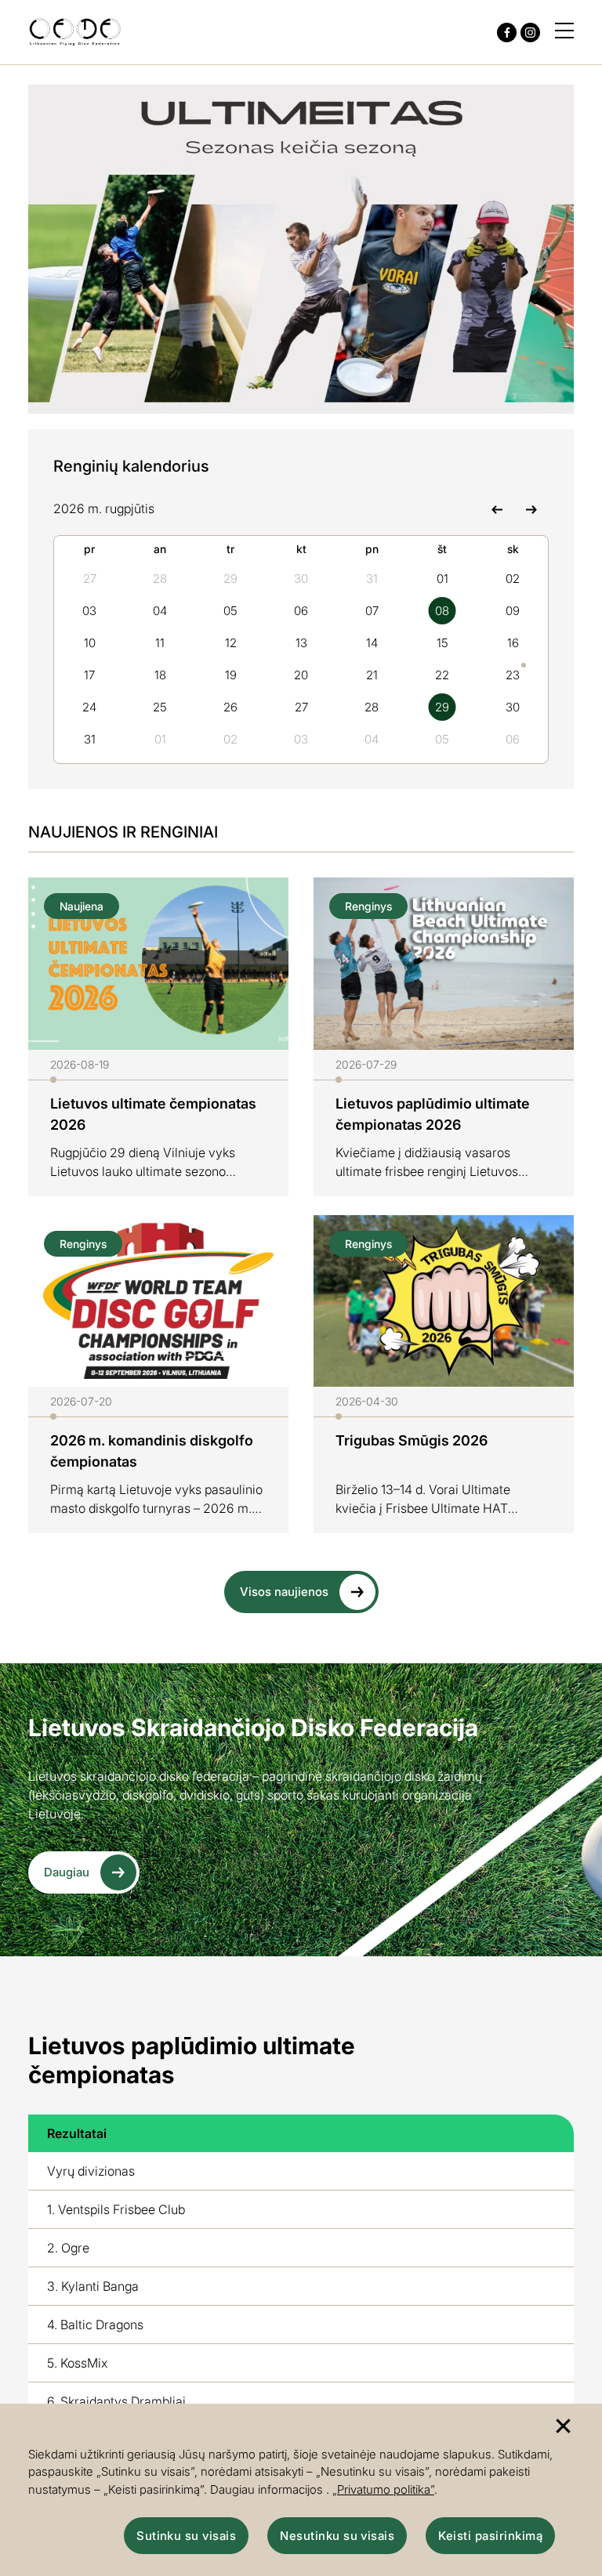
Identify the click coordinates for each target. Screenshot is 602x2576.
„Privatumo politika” (383, 2489)
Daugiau (67, 1872)
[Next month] (531, 508)
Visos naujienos (284, 1592)
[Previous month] (497, 508)
